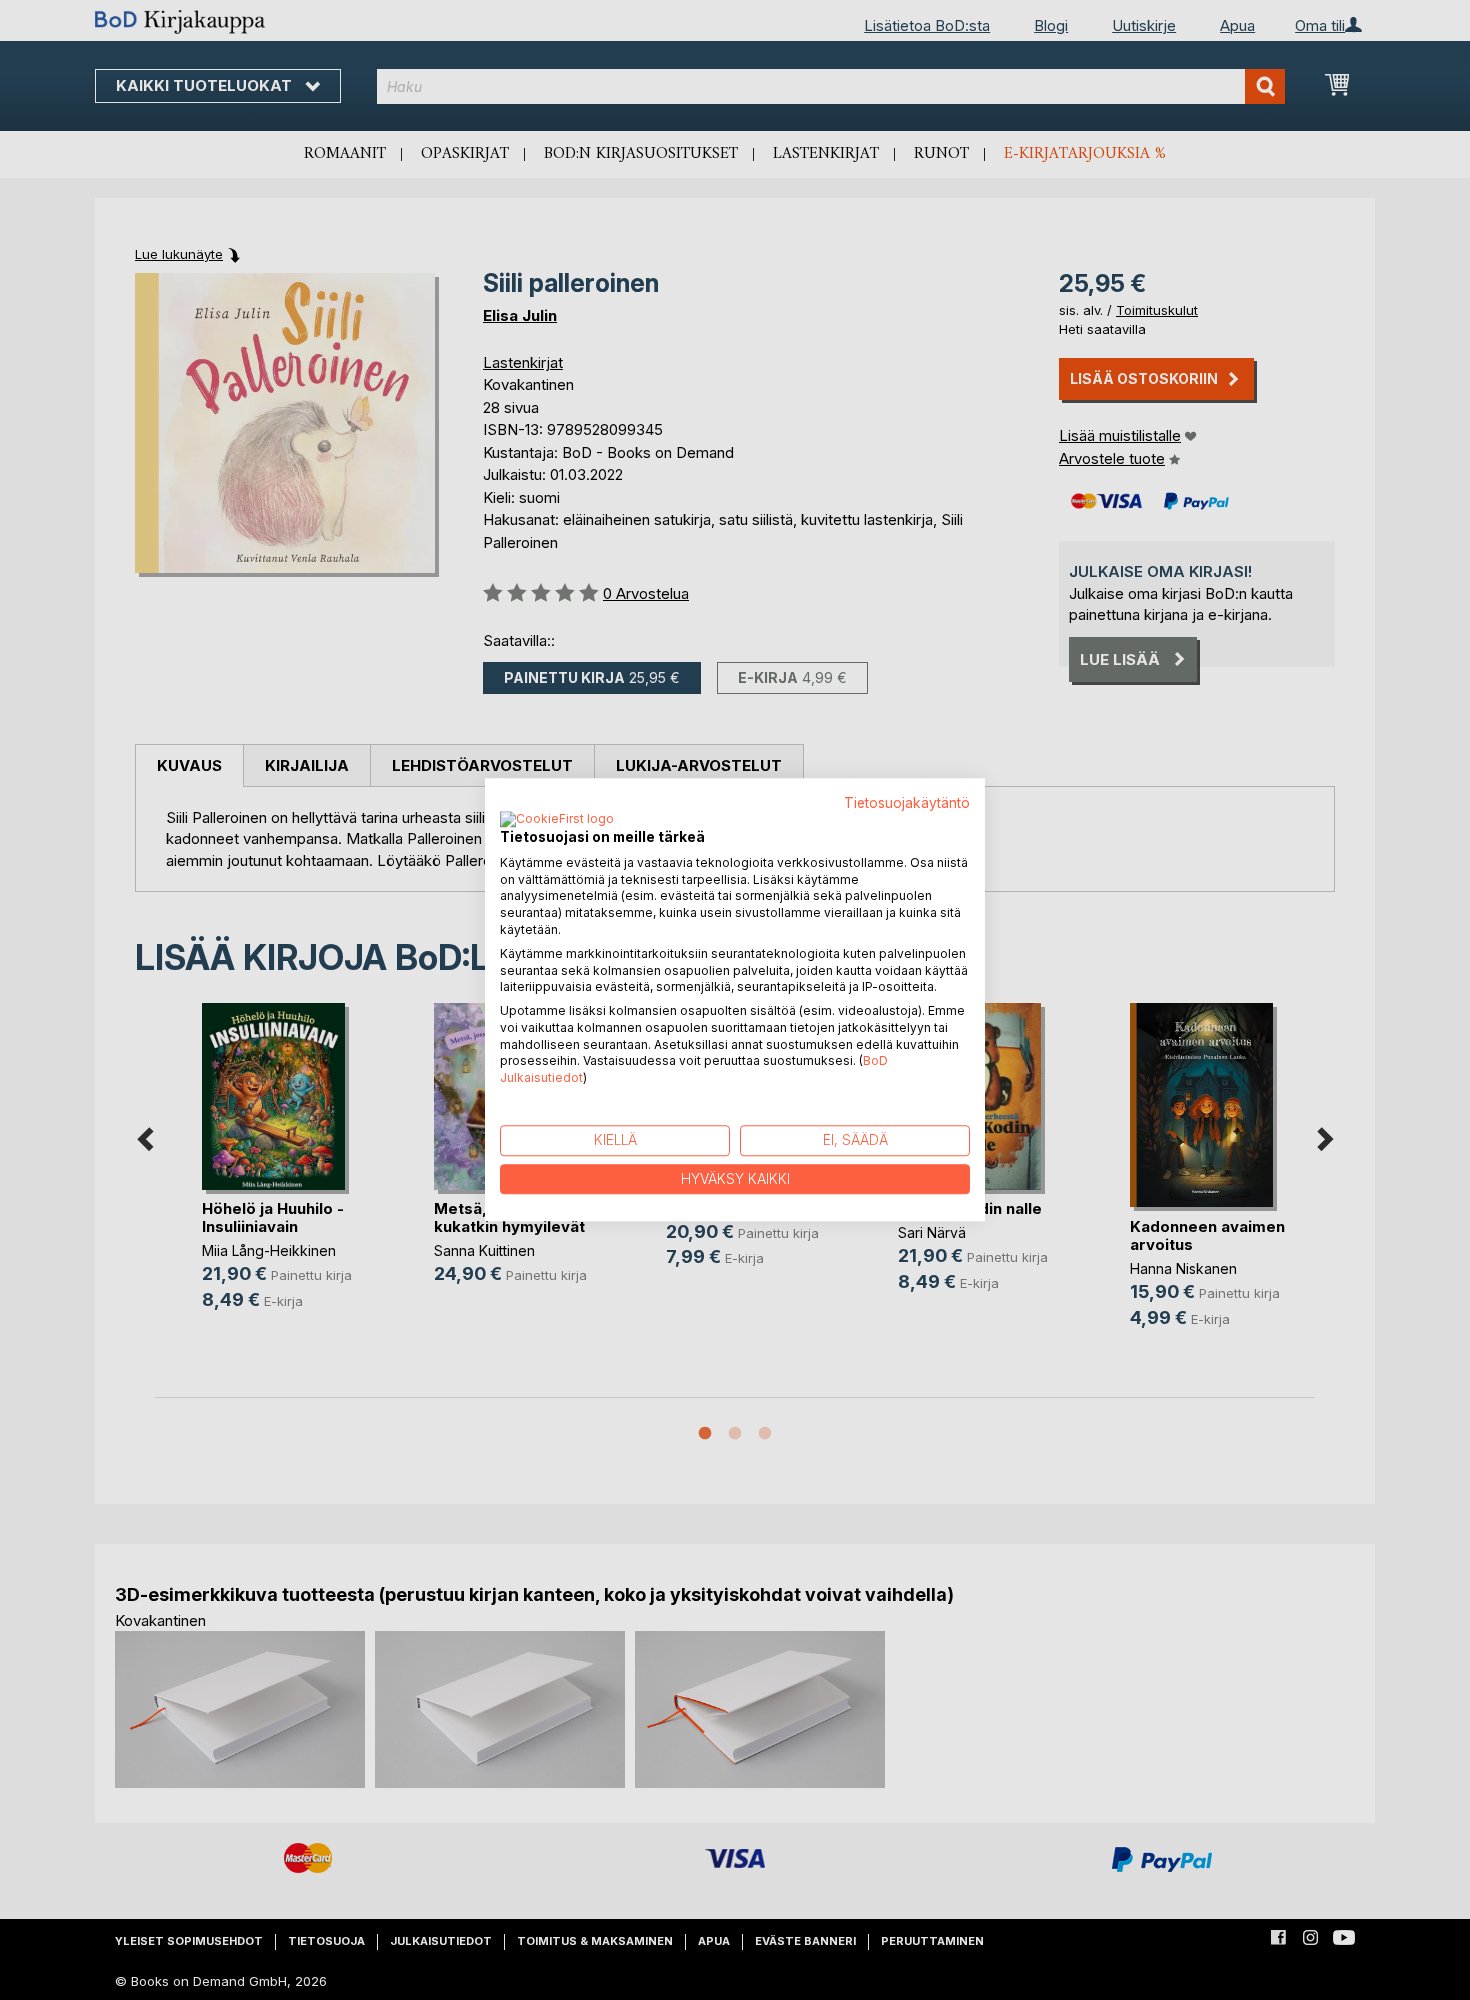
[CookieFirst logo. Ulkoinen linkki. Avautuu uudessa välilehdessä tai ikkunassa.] (557, 820)
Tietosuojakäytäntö (907, 803)
